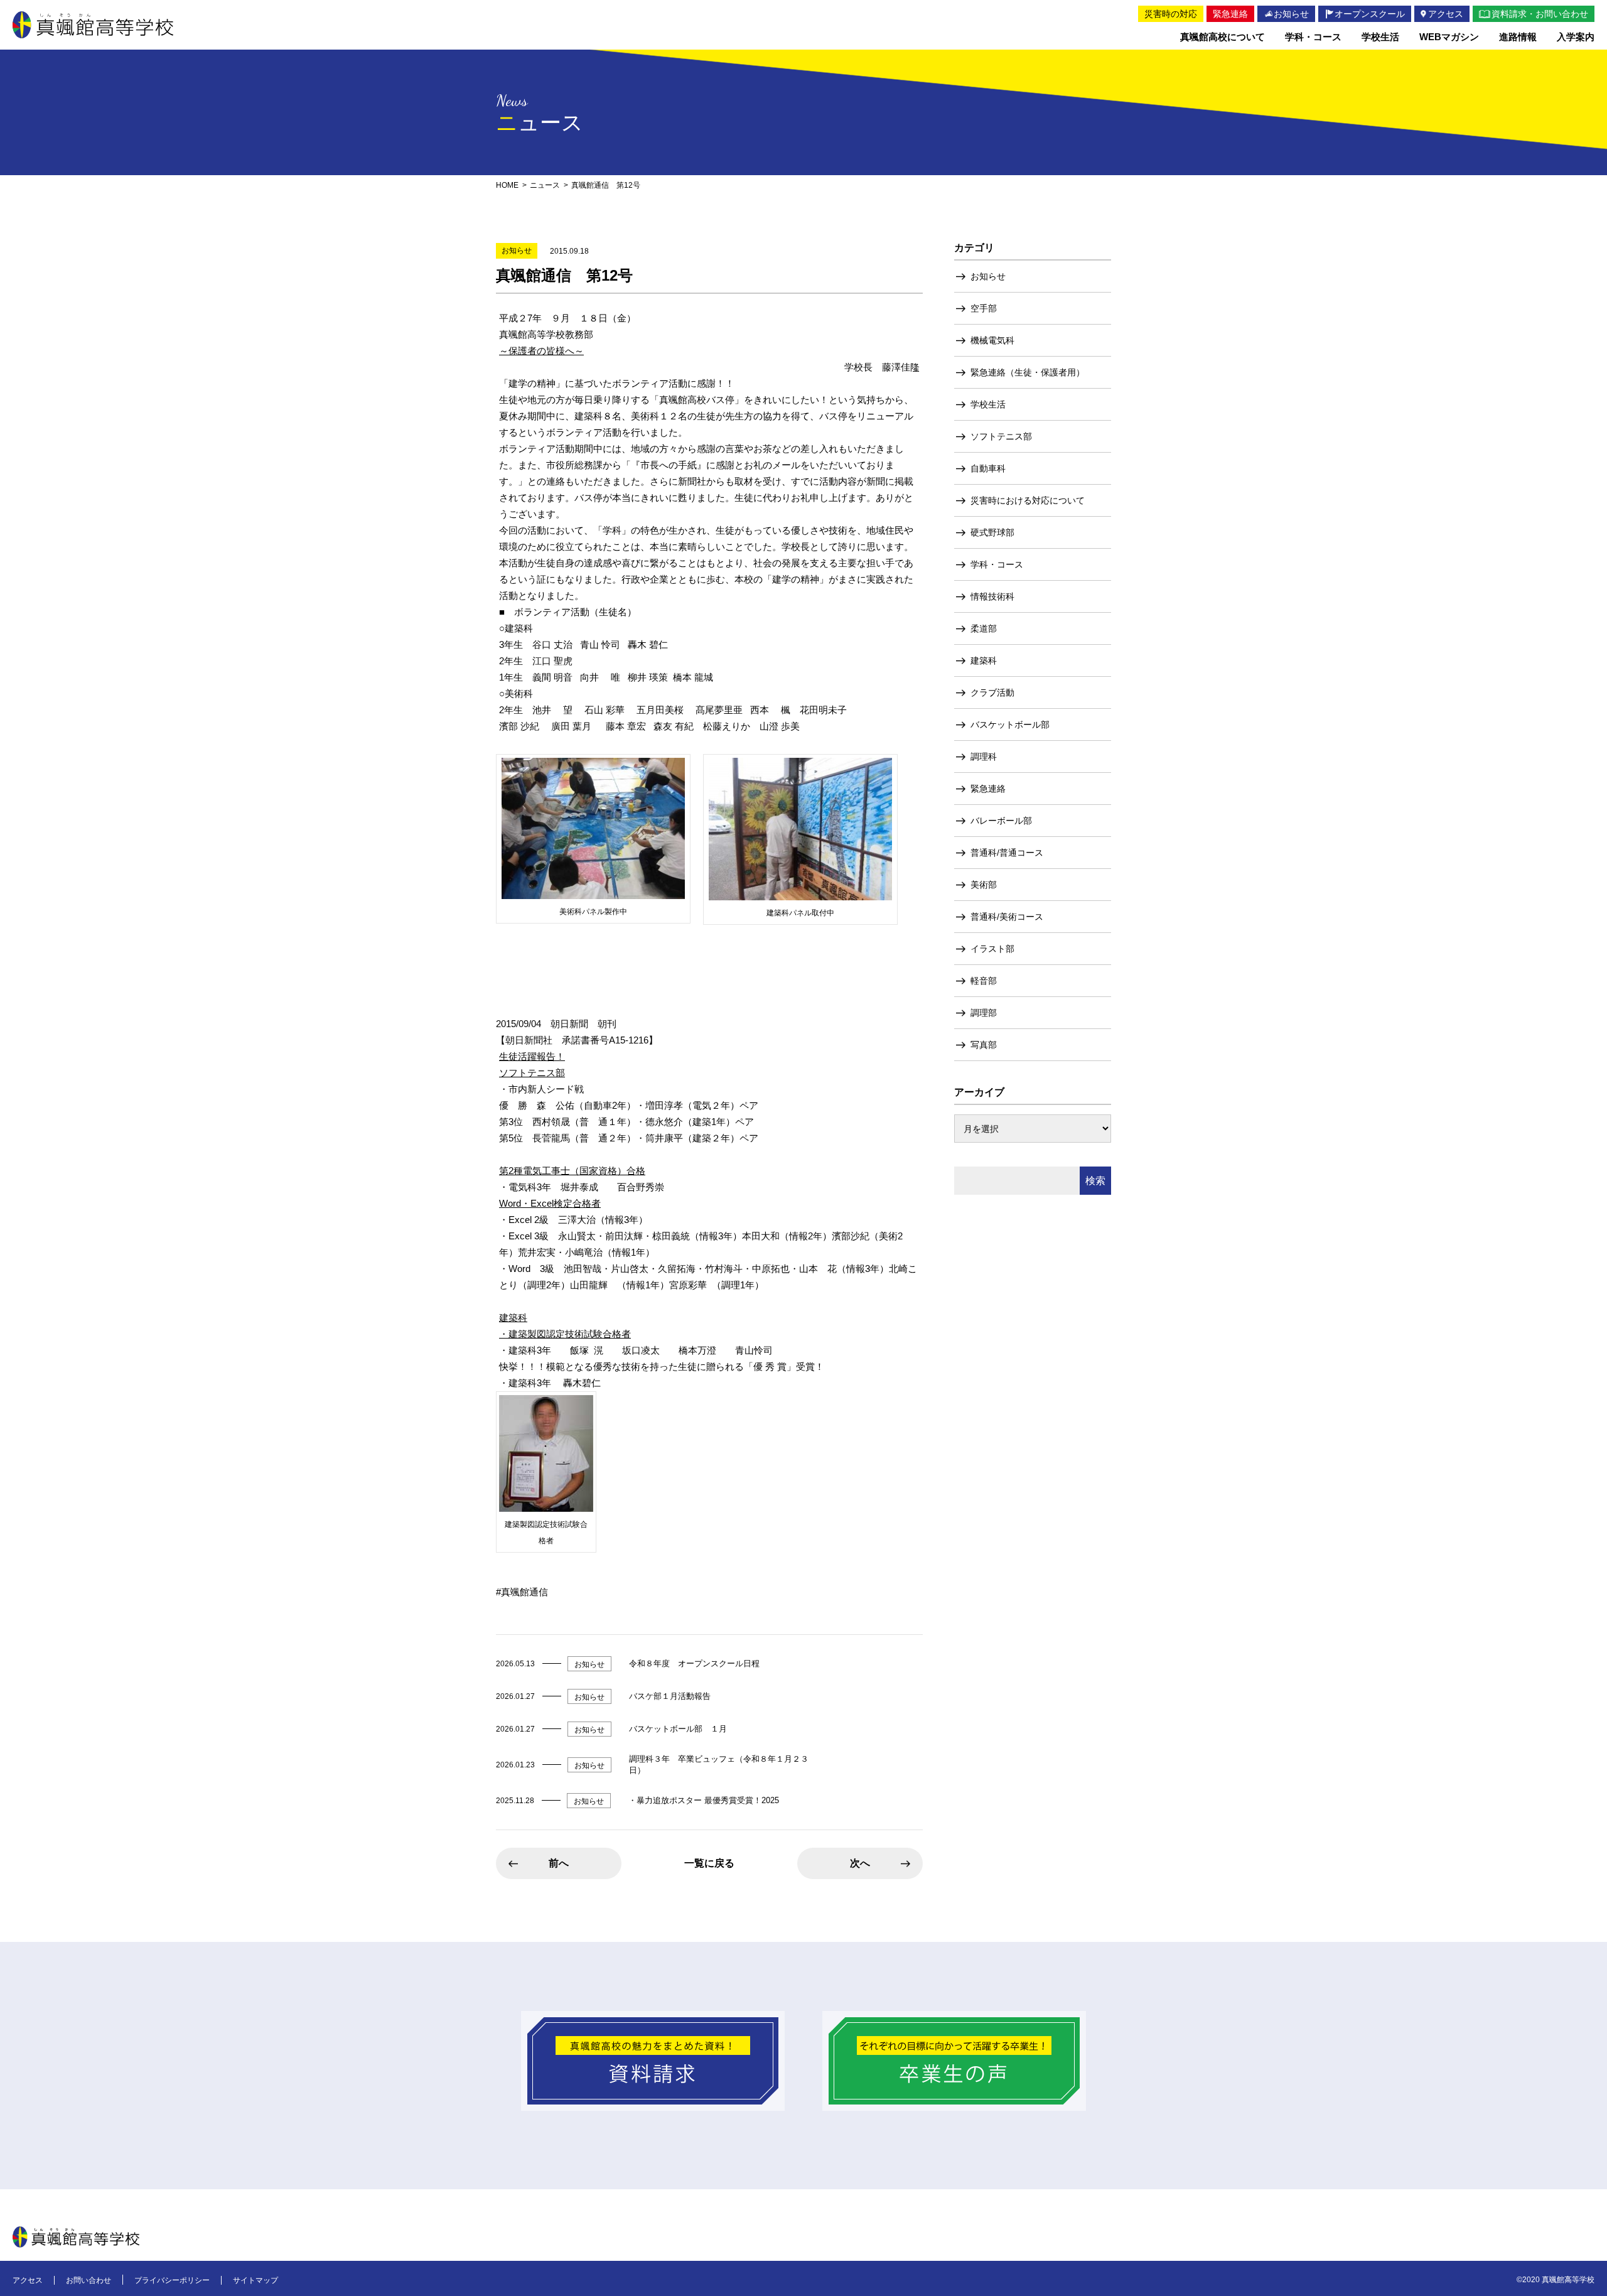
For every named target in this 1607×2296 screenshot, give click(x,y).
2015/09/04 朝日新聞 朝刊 (556, 1024)
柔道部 (984, 628)
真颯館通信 (524, 1592)
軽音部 (984, 981)
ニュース (545, 185)
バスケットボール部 (1010, 725)
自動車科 (988, 468)
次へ (860, 1863)
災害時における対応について (1028, 500)
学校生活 (988, 404)
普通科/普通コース (1007, 853)
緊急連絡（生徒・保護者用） (1028, 372)
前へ (559, 1863)
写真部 (984, 1045)
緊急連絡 (988, 789)
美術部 (984, 885)
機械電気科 (992, 340)
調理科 (984, 757)
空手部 (984, 308)
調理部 (984, 1013)
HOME (507, 185)
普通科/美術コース (1007, 917)
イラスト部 (992, 949)
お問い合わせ (89, 2280)
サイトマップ (255, 2280)
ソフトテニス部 (1001, 436)
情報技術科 (992, 596)
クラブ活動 (992, 693)
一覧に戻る (709, 1863)
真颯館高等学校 (93, 25)
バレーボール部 (1001, 821)
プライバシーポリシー (172, 2280)
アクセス (28, 2280)
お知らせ (988, 276)
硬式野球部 (992, 532)
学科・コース (997, 564)
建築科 (984, 660)
